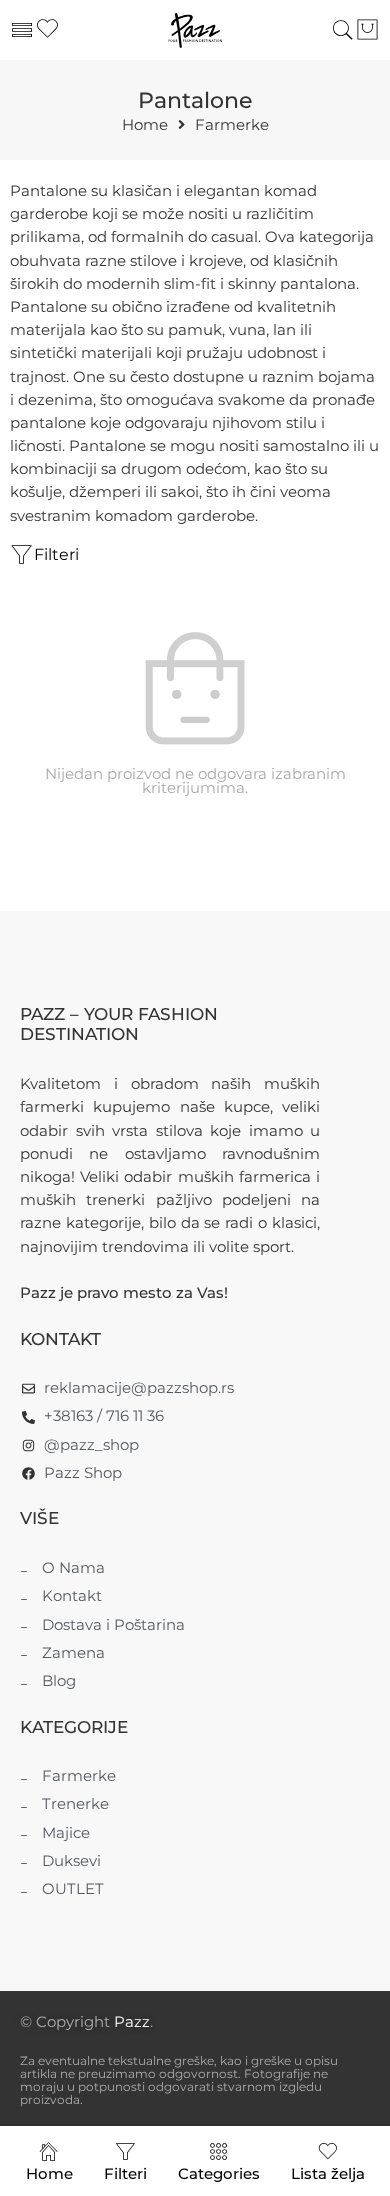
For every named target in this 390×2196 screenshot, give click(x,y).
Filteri (56, 554)
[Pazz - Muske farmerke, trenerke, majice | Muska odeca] (194, 30)
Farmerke (232, 125)
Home (145, 125)
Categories (219, 2174)
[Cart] (367, 30)
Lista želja (328, 2174)
